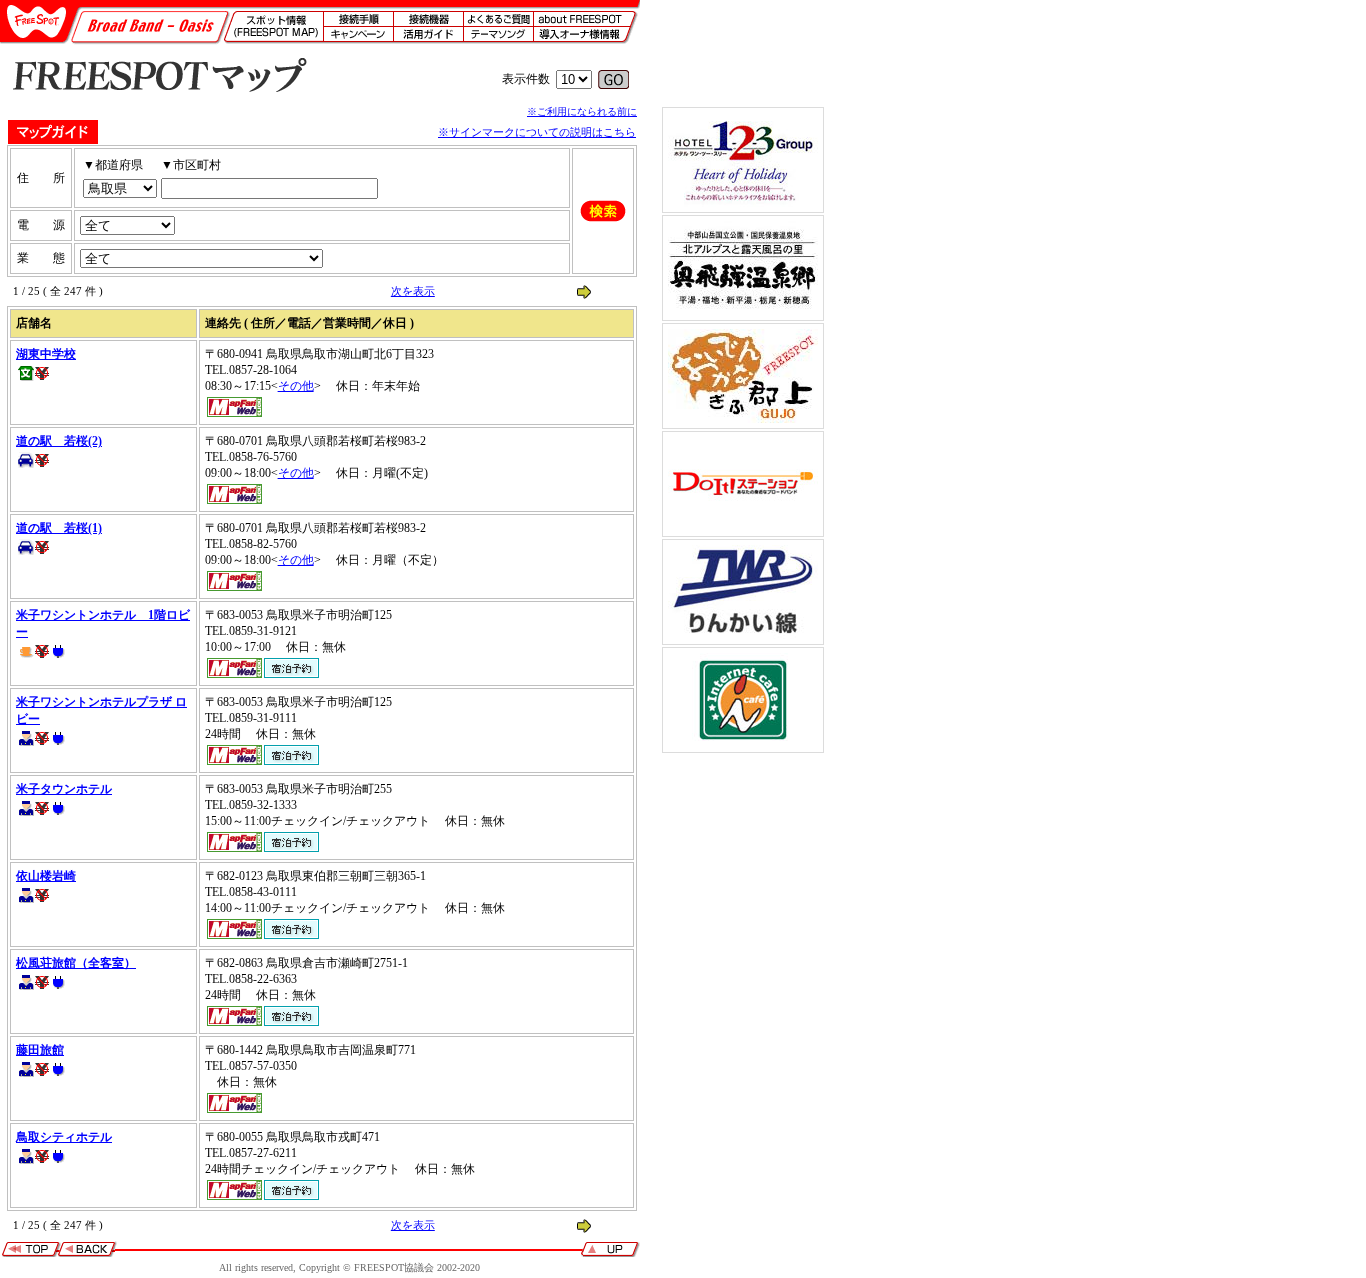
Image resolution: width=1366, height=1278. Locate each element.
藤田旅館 (40, 1050)
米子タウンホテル (64, 789)
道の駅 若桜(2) (59, 441)
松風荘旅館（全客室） (76, 963)
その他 (296, 386)
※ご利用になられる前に (582, 111)
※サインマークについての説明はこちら (537, 132)
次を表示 (413, 291)
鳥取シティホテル (64, 1137)
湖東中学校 (46, 354)
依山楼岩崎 (46, 876)
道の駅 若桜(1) (59, 528)
